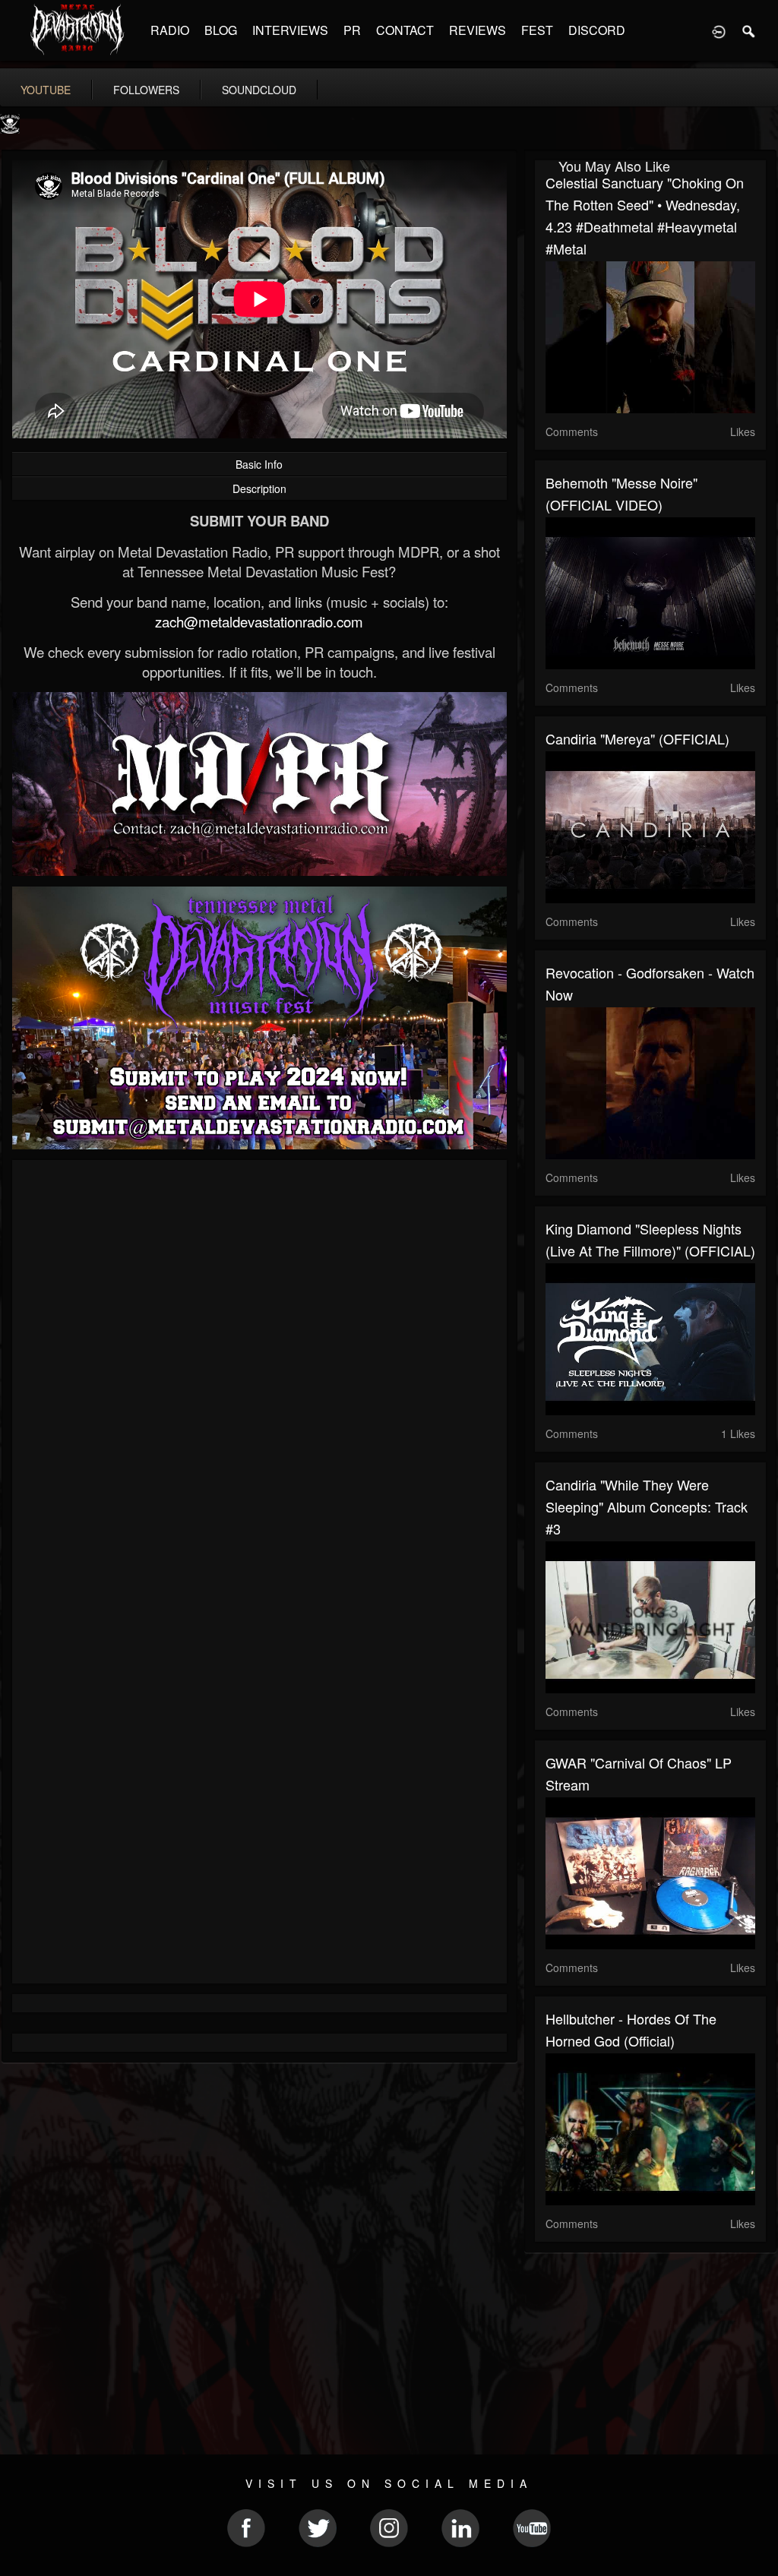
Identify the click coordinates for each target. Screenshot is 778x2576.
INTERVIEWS (290, 30)
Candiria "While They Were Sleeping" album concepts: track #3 (647, 1506)
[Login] (719, 30)
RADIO (170, 30)
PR (352, 30)
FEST (537, 30)
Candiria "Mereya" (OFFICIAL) (637, 738)
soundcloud (259, 90)
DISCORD (597, 30)
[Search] (749, 30)
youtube (46, 90)
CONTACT (405, 30)
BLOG (221, 30)
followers (146, 90)
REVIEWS (478, 30)
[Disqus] (259, 1374)
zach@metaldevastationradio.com (259, 621)
